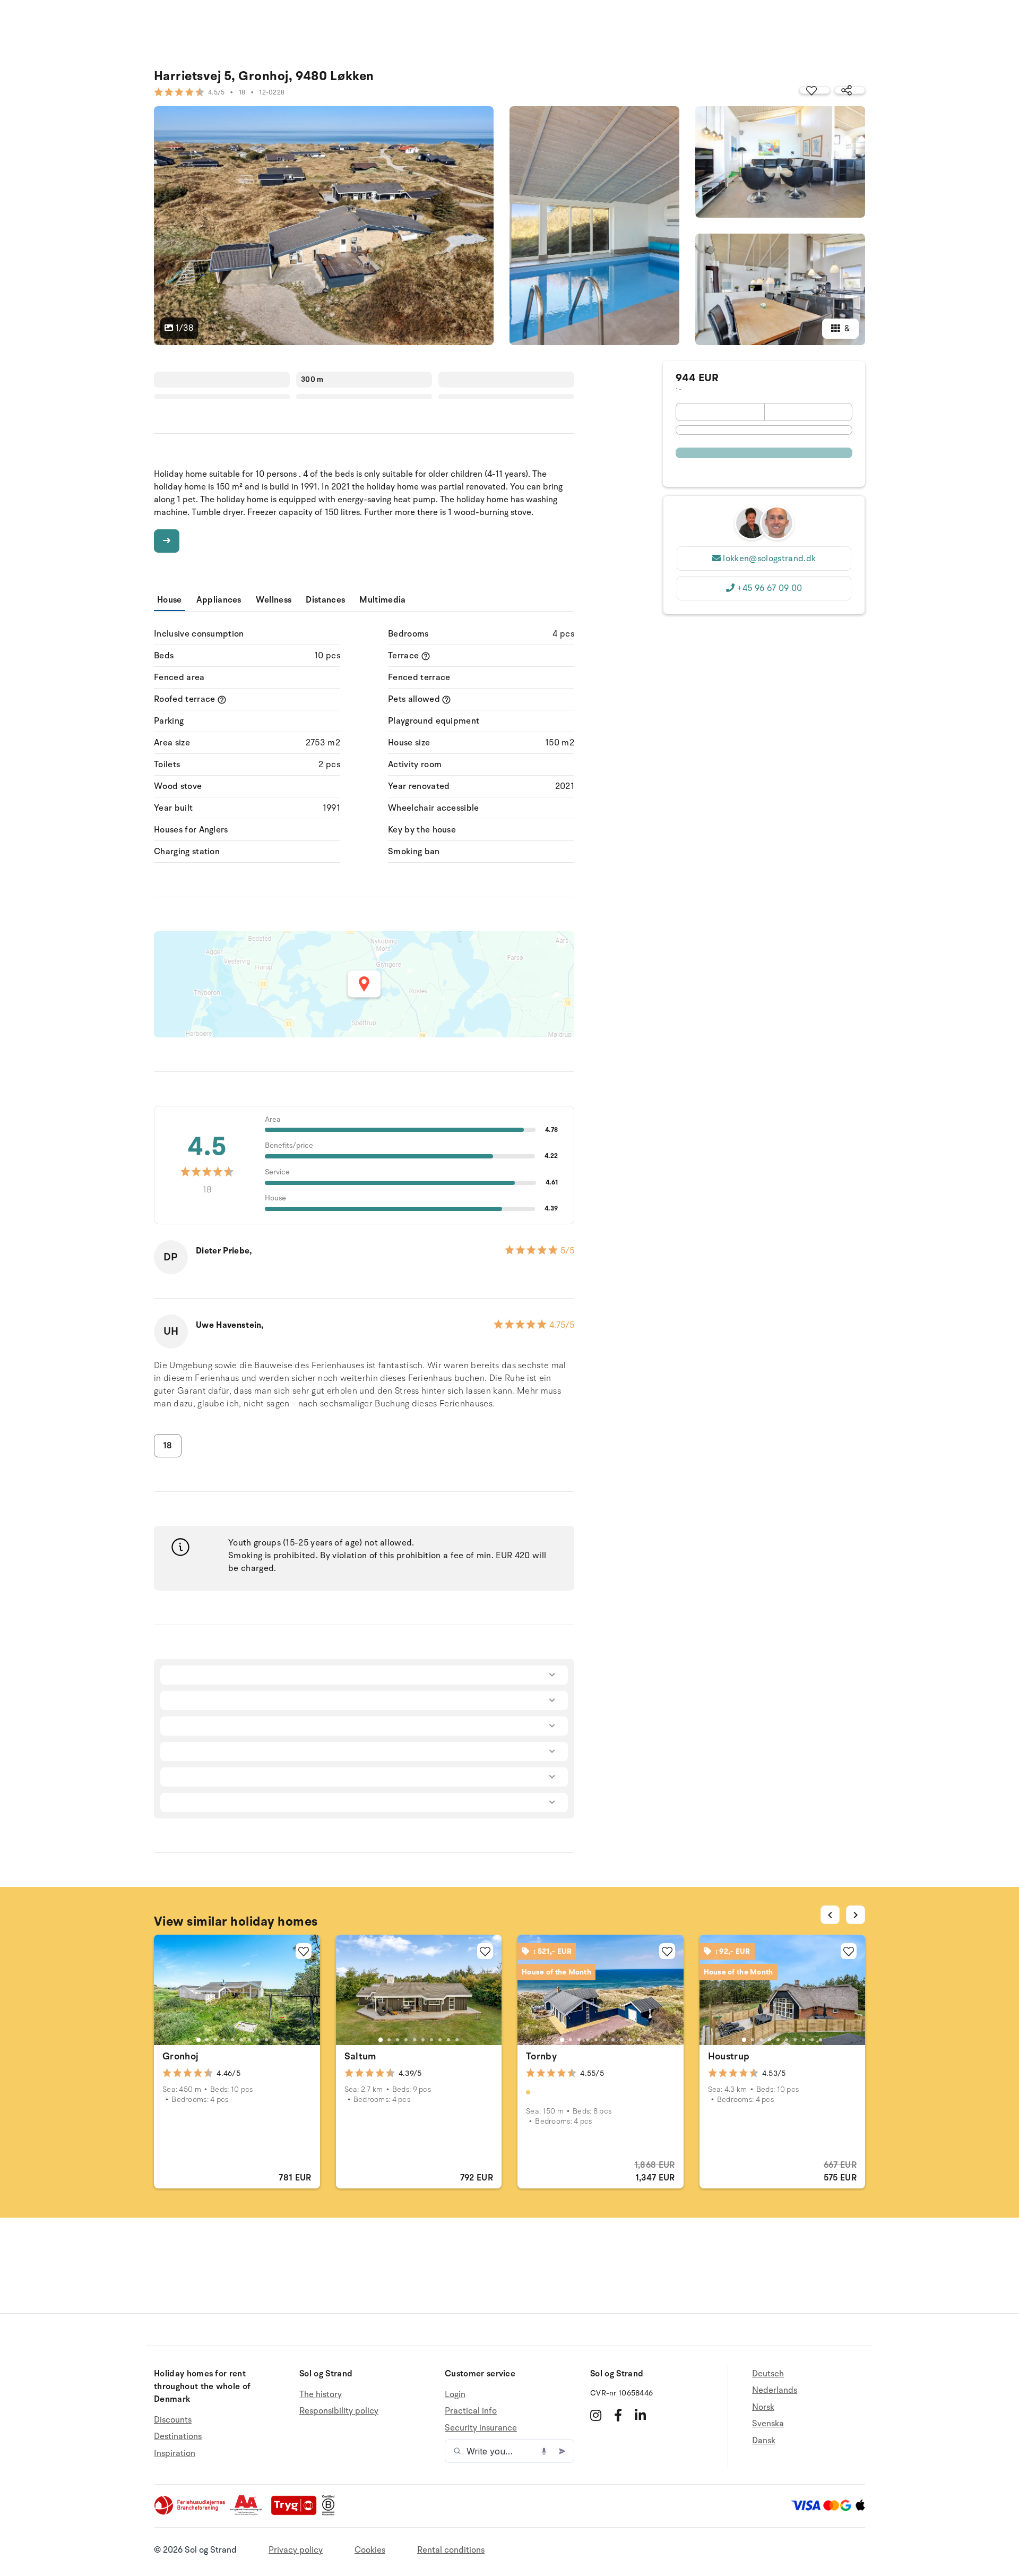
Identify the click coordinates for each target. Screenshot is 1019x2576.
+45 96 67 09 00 (769, 588)
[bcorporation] (331, 2513)
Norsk (763, 2407)
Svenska (768, 2424)
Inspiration (175, 2453)
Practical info (471, 2411)
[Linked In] (640, 2415)
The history (321, 2395)
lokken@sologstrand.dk (769, 559)
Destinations (178, 2436)
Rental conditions (451, 2550)
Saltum (360, 2056)
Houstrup (729, 2056)
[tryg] (297, 2513)
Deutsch (768, 2374)
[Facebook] (618, 2415)
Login (455, 2395)
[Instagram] (596, 2415)
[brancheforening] (191, 2513)
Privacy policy (296, 2550)
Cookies (370, 2550)
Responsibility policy (339, 2411)
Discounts (173, 2420)
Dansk (764, 2441)
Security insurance (481, 2428)
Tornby (541, 2056)
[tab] (198, 2040)
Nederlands (775, 2390)
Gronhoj (181, 2056)
